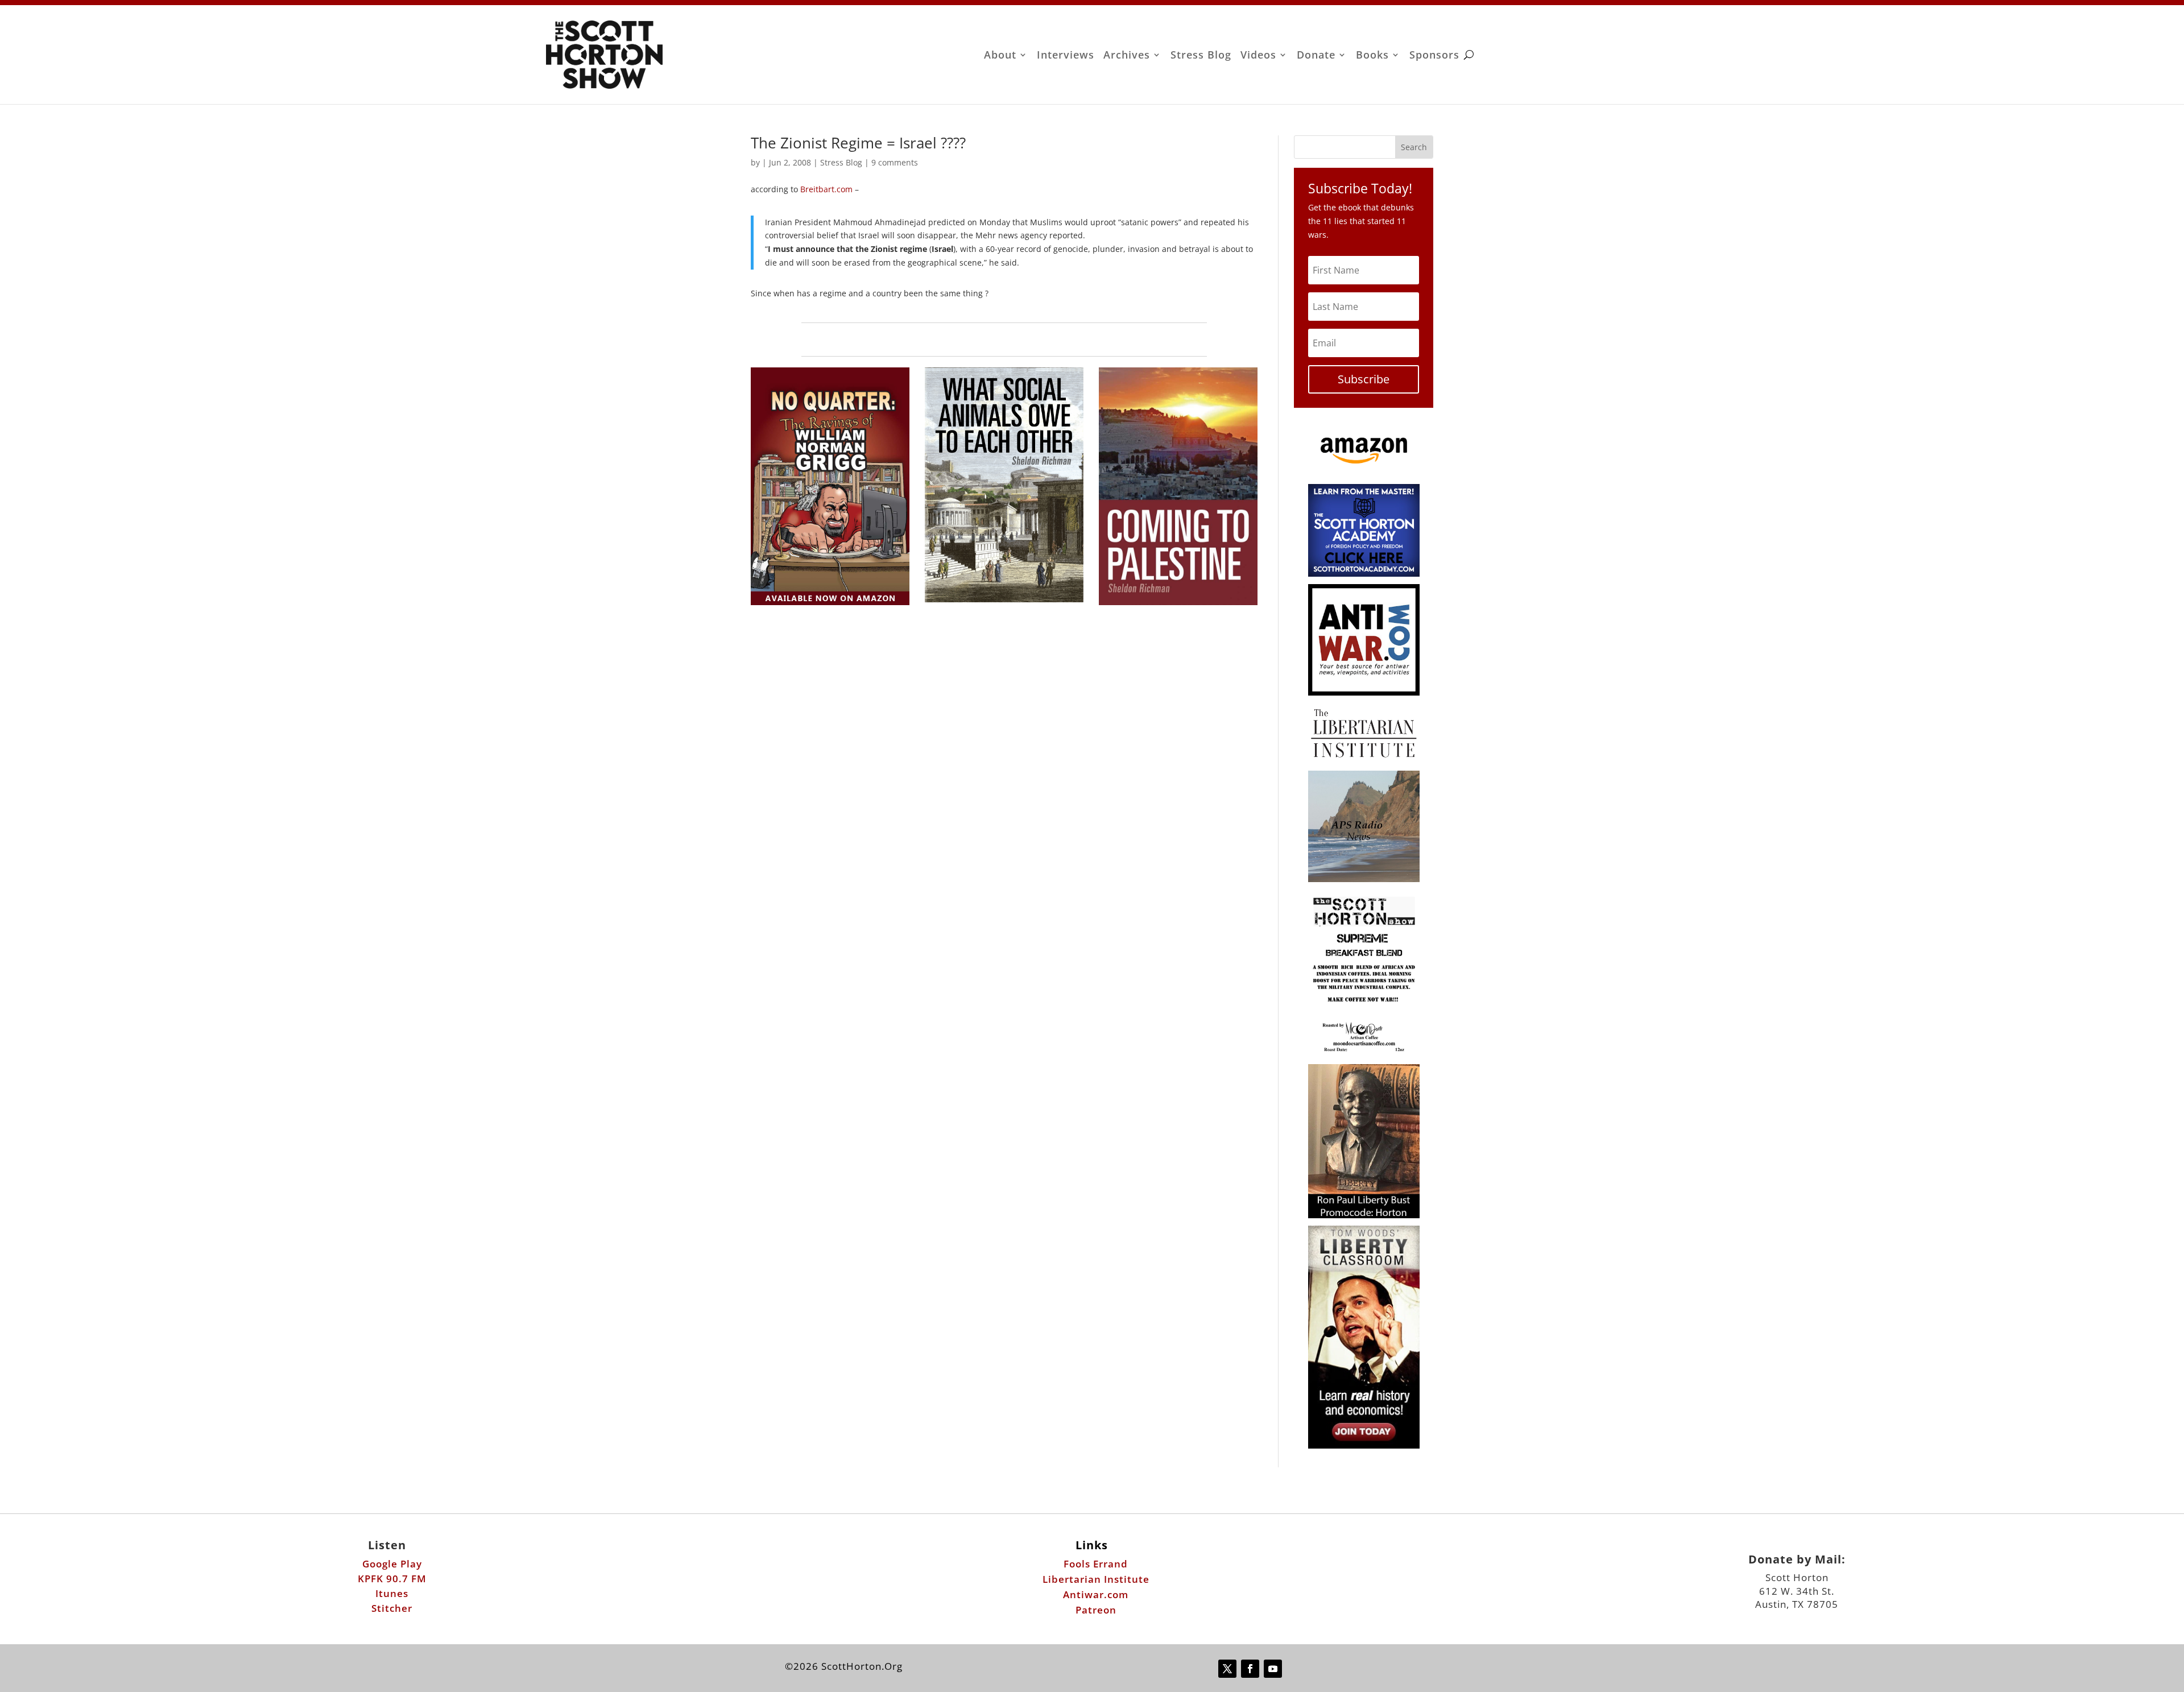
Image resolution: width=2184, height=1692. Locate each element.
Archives (1127, 56)
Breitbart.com (825, 189)
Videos (1258, 56)
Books (1372, 56)
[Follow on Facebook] (1250, 1669)
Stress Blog (1201, 56)
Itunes (392, 1593)
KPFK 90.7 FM (392, 1579)
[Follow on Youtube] (1273, 1669)
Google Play (392, 1564)
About (1000, 56)
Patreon (1096, 1610)
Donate (1316, 56)
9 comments (895, 162)
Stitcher (392, 1608)
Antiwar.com (1096, 1594)
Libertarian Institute (1096, 1579)
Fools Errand (1096, 1564)
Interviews (1066, 56)
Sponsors (1434, 56)
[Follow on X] (1227, 1669)
